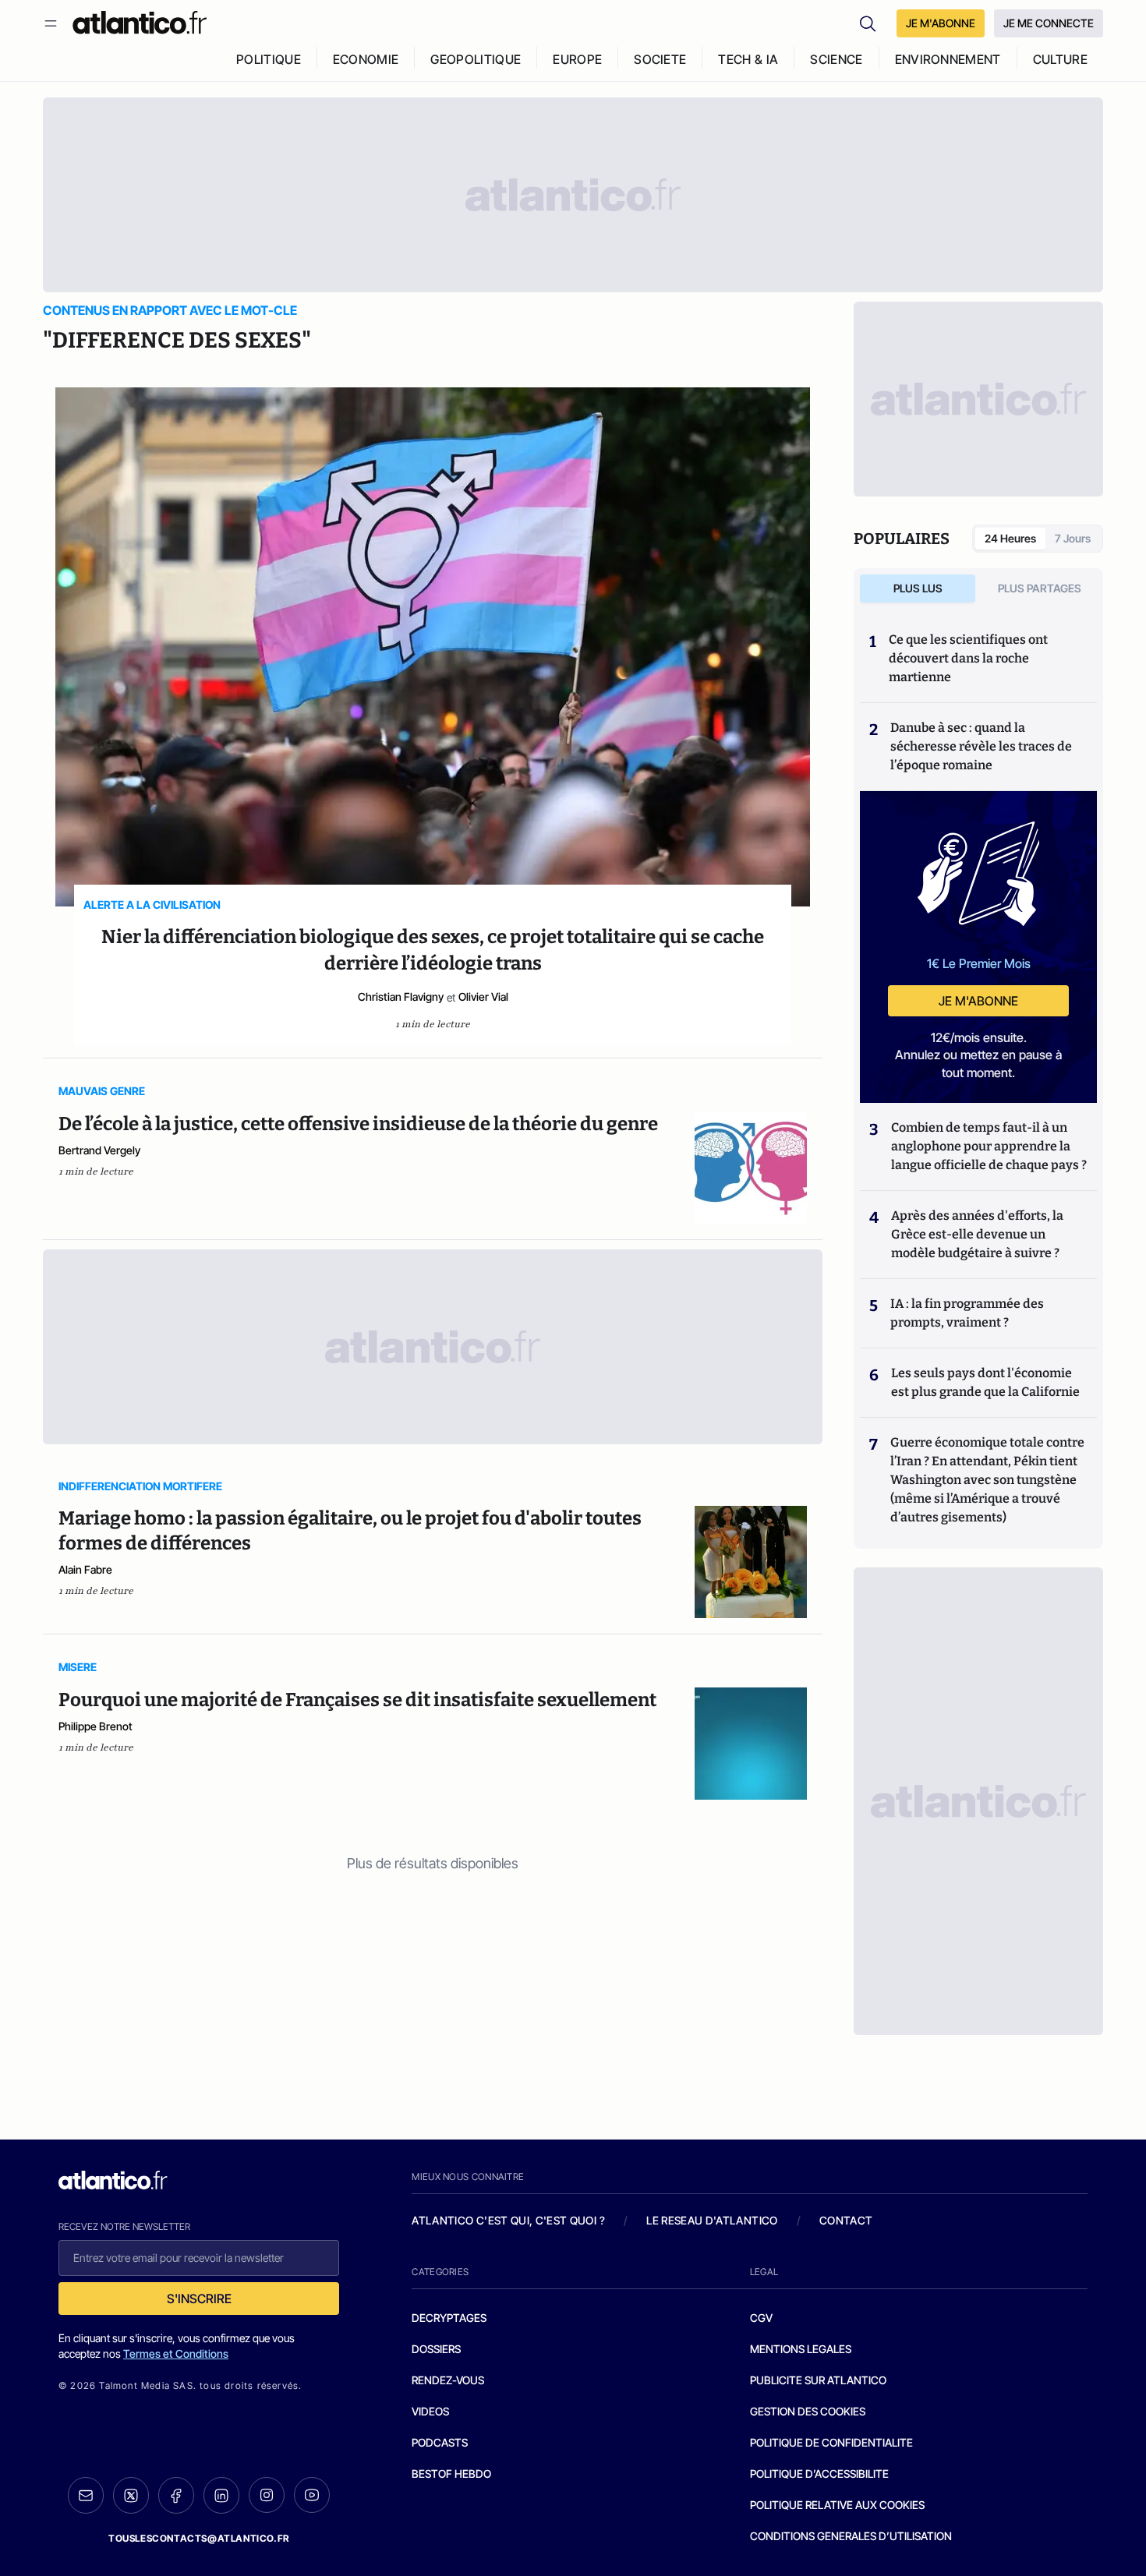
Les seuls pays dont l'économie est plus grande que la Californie (985, 1382)
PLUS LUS (918, 588)
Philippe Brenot (95, 1726)
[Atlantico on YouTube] (312, 2495)
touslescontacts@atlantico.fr (199, 2538)
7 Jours (1073, 538)
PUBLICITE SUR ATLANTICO (818, 2380)
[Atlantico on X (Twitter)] (131, 2495)
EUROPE (577, 59)
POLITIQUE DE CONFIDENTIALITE (831, 2442)
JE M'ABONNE (941, 23)
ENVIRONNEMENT (948, 59)
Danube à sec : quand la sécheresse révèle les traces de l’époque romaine (981, 746)
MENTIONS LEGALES (801, 2349)
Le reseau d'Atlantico (712, 2220)
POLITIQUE (269, 59)
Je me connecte (1049, 23)
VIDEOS (430, 2411)
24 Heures (1010, 538)
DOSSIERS (436, 2349)
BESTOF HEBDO (451, 2474)
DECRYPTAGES (449, 2318)
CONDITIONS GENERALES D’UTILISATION (851, 2536)
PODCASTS (440, 2442)
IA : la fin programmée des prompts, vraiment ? (967, 1313)
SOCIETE (660, 59)
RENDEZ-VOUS (448, 2380)
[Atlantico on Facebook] (176, 2495)
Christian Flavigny (401, 996)
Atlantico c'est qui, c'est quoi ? (508, 2220)
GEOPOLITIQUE (476, 59)
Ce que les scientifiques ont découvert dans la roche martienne (968, 658)
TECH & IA (748, 59)
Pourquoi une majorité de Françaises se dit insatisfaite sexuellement (357, 1700)
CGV (761, 2318)
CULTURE (1060, 59)
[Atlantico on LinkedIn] (221, 2495)
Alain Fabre (85, 1569)
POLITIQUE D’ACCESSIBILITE (819, 2474)
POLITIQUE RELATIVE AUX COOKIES (837, 2505)
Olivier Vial (483, 996)
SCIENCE (836, 59)
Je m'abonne (978, 1001)
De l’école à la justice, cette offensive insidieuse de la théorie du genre (358, 1124)
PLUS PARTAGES (1040, 588)
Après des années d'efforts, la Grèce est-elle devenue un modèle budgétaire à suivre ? (977, 1234)
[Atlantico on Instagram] (267, 2495)
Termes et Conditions (176, 2353)
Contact (846, 2220)
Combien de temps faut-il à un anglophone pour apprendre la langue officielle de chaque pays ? (989, 1146)
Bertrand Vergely (99, 1150)
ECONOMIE (366, 59)
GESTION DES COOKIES (808, 2411)
